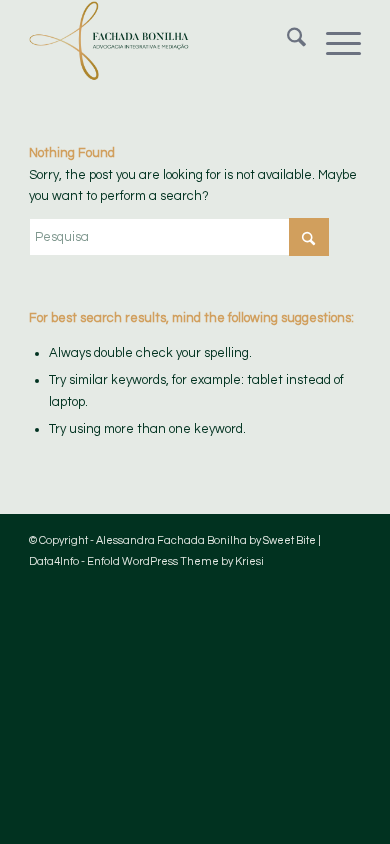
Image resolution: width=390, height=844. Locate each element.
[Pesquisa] (286, 41)
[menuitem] (286, 41)
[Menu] (333, 41)
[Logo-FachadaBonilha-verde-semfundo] (161, 41)
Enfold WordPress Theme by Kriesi (175, 561)
